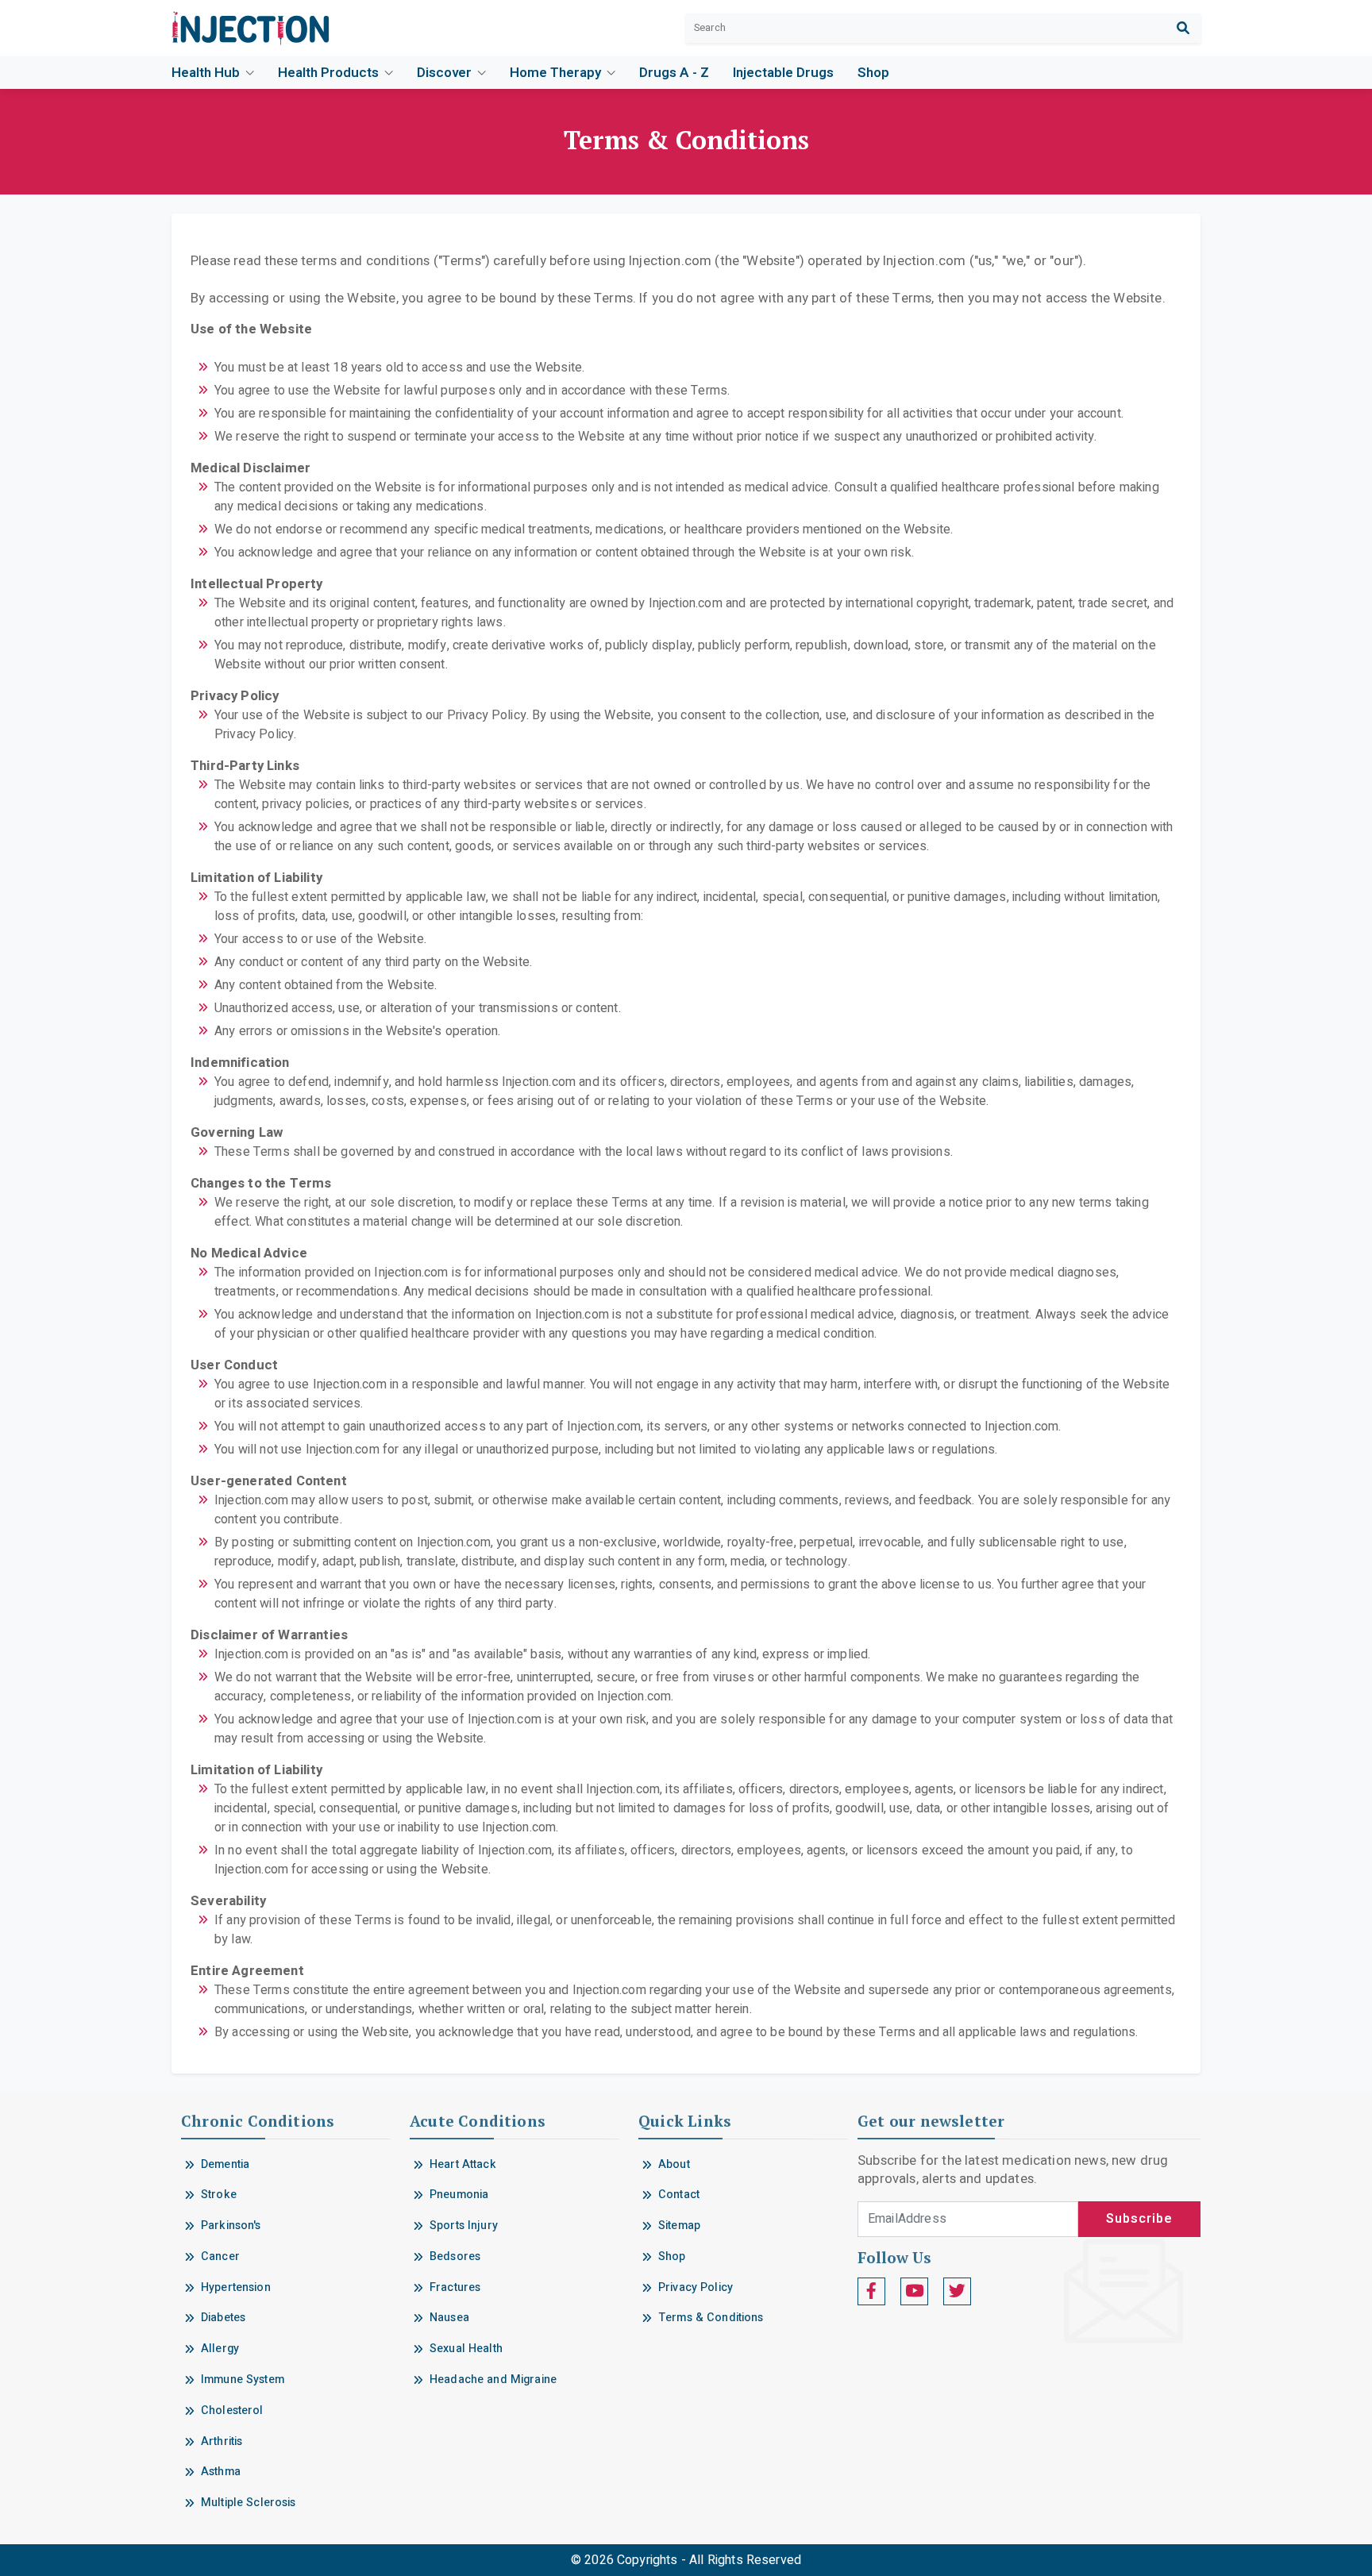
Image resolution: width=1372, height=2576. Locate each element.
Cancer (220, 2256)
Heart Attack (463, 2164)
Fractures (455, 2287)
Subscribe (1139, 2219)
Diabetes (223, 2318)
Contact (679, 2195)
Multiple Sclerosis (249, 2503)
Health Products (330, 73)
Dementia (225, 2164)
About (674, 2164)
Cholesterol (232, 2410)
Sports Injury (464, 2226)
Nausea (449, 2318)
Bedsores (455, 2256)
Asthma (221, 2472)
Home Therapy (557, 73)
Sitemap (679, 2226)
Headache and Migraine (493, 2380)
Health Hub (207, 73)
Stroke (219, 2195)
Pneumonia (459, 2195)
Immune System (243, 2380)
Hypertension (236, 2287)
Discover (446, 73)
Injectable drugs (783, 73)
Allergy (220, 2349)
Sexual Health (466, 2349)
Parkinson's (231, 2226)
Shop (873, 73)
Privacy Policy (696, 2287)
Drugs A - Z (674, 73)
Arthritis (222, 2441)
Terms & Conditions (711, 2318)
